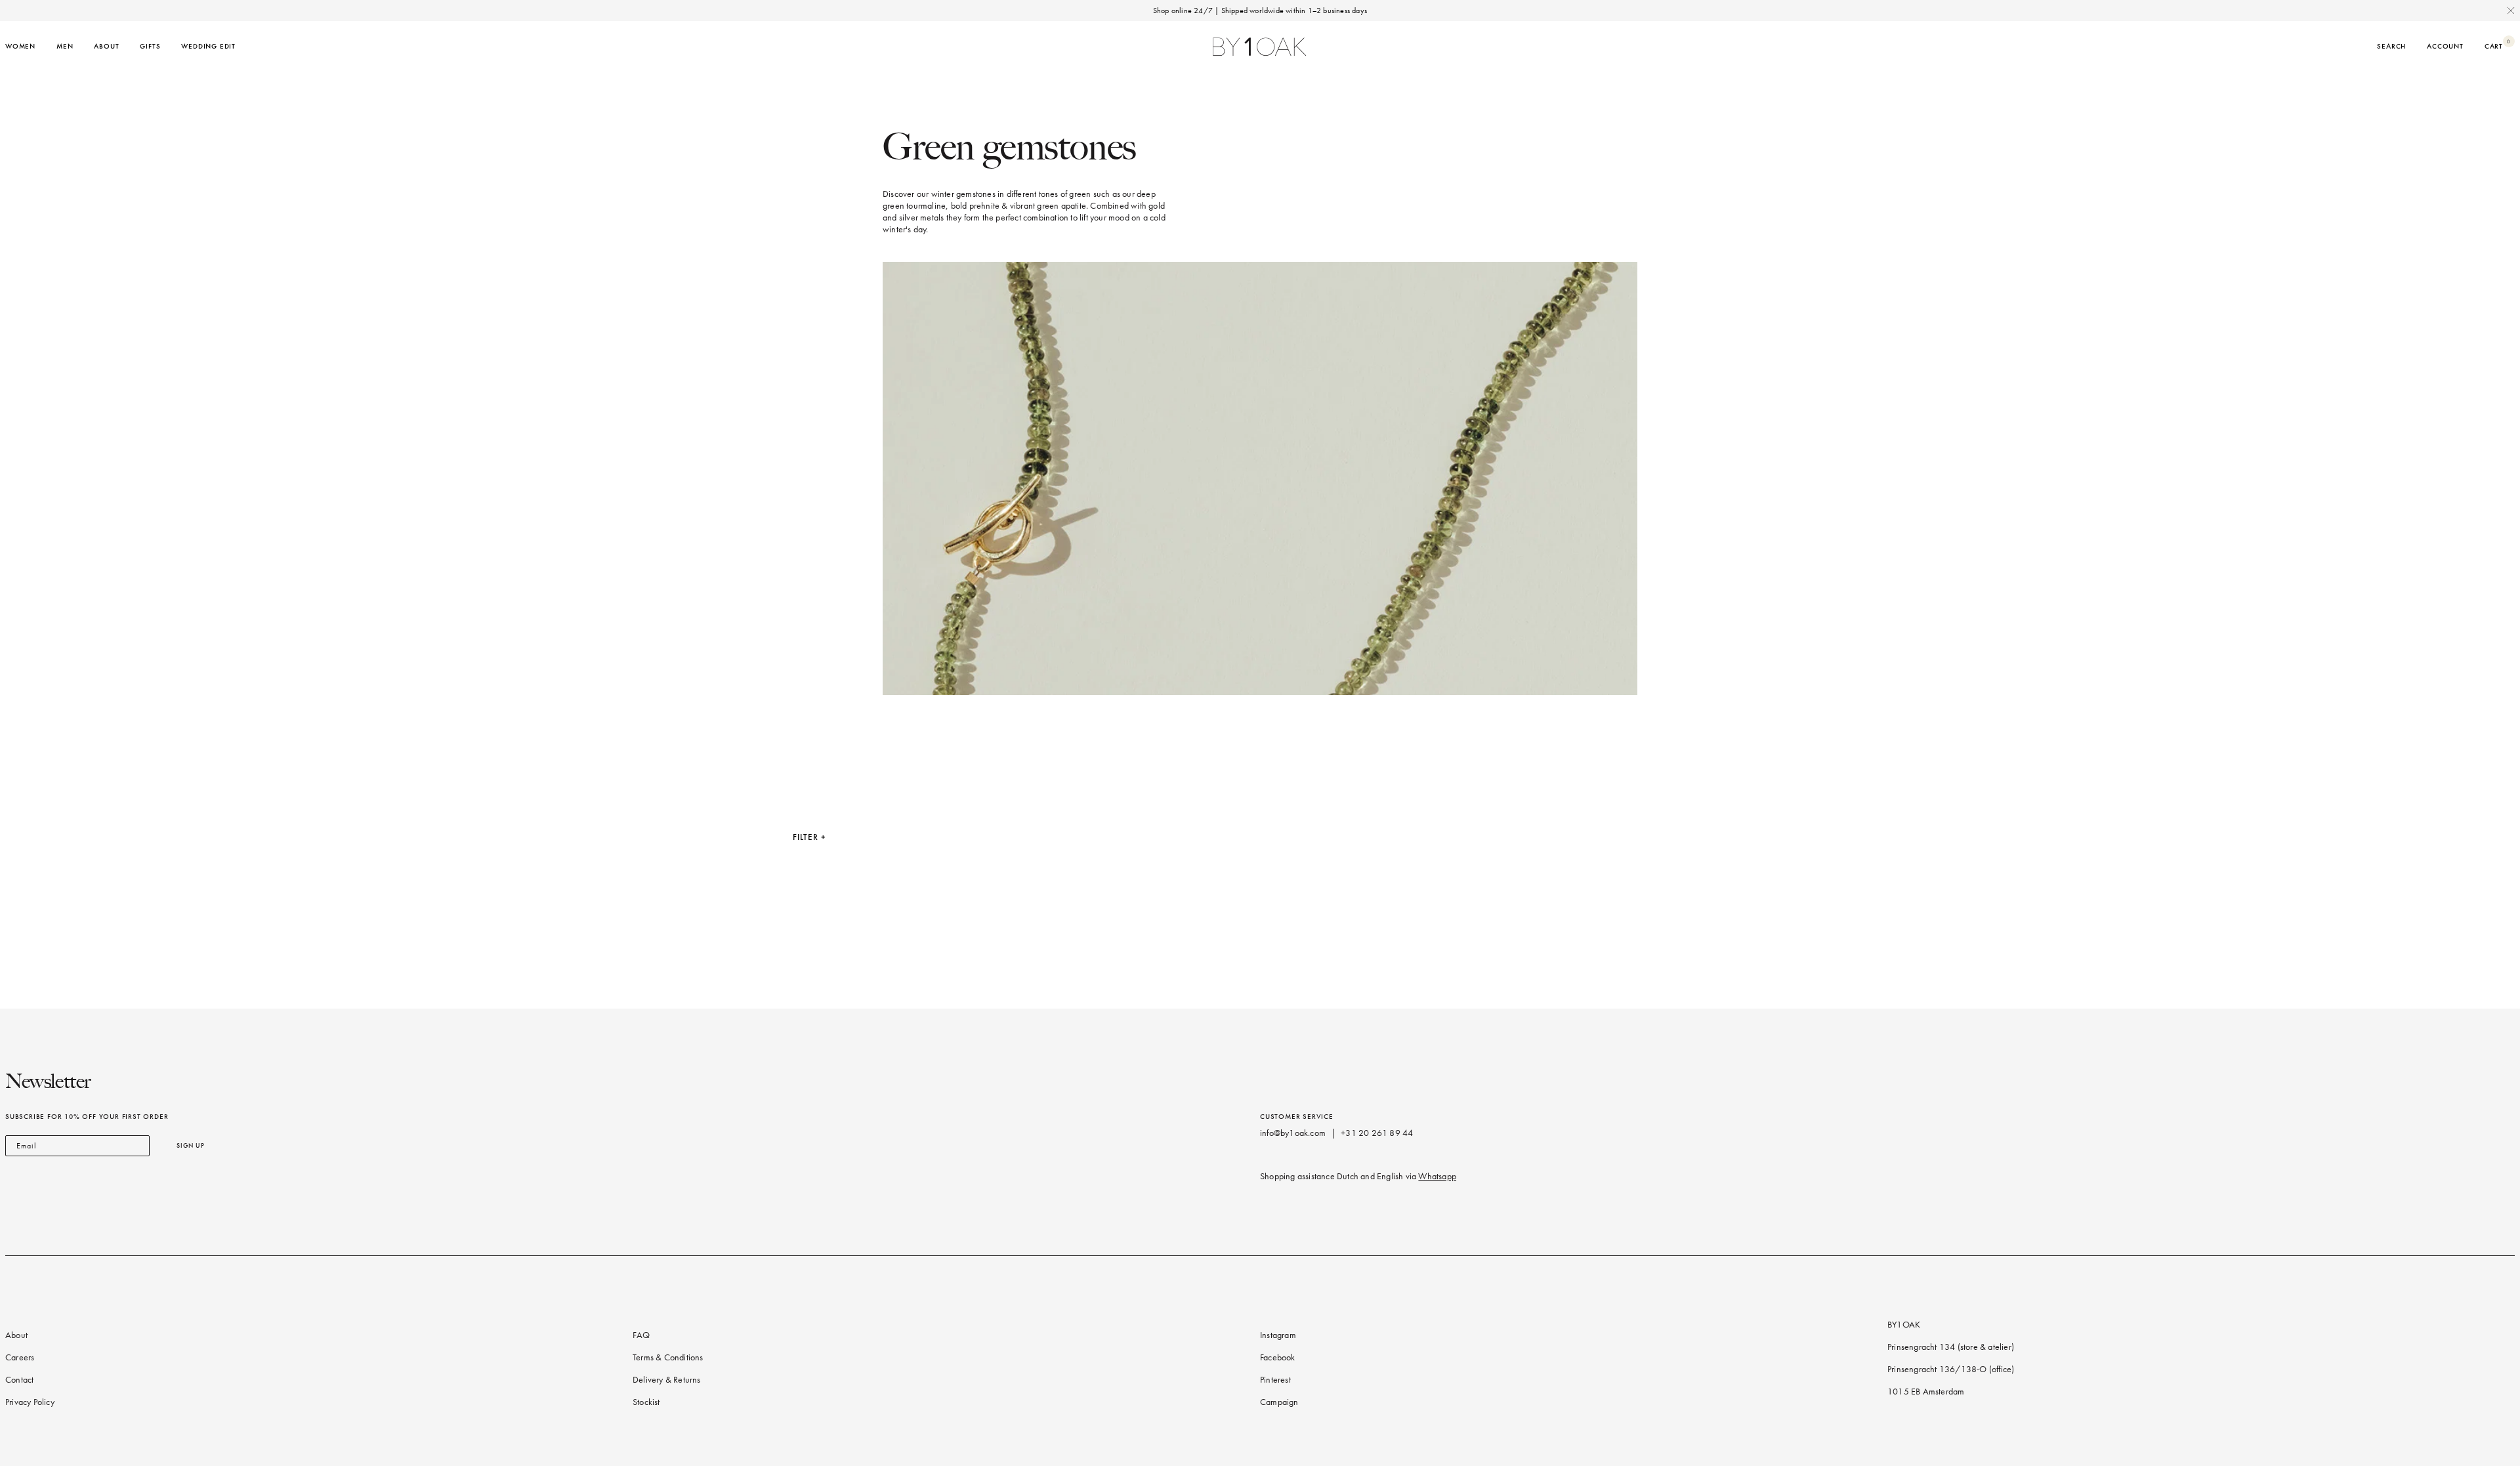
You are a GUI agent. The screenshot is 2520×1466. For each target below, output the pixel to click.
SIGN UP (191, 1145)
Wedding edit (208, 46)
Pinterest (1275, 1380)
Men (65, 46)
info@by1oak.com (1293, 1133)
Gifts (150, 46)
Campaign (1279, 1402)
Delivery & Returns (667, 1380)
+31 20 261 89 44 (1377, 1133)
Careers (20, 1357)
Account (2445, 46)
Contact (19, 1380)
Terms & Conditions (668, 1357)
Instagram (1278, 1335)
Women (20, 46)
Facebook (1278, 1357)
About (106, 46)
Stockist (646, 1402)
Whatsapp (1437, 1176)
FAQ (641, 1335)
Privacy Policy (30, 1402)
